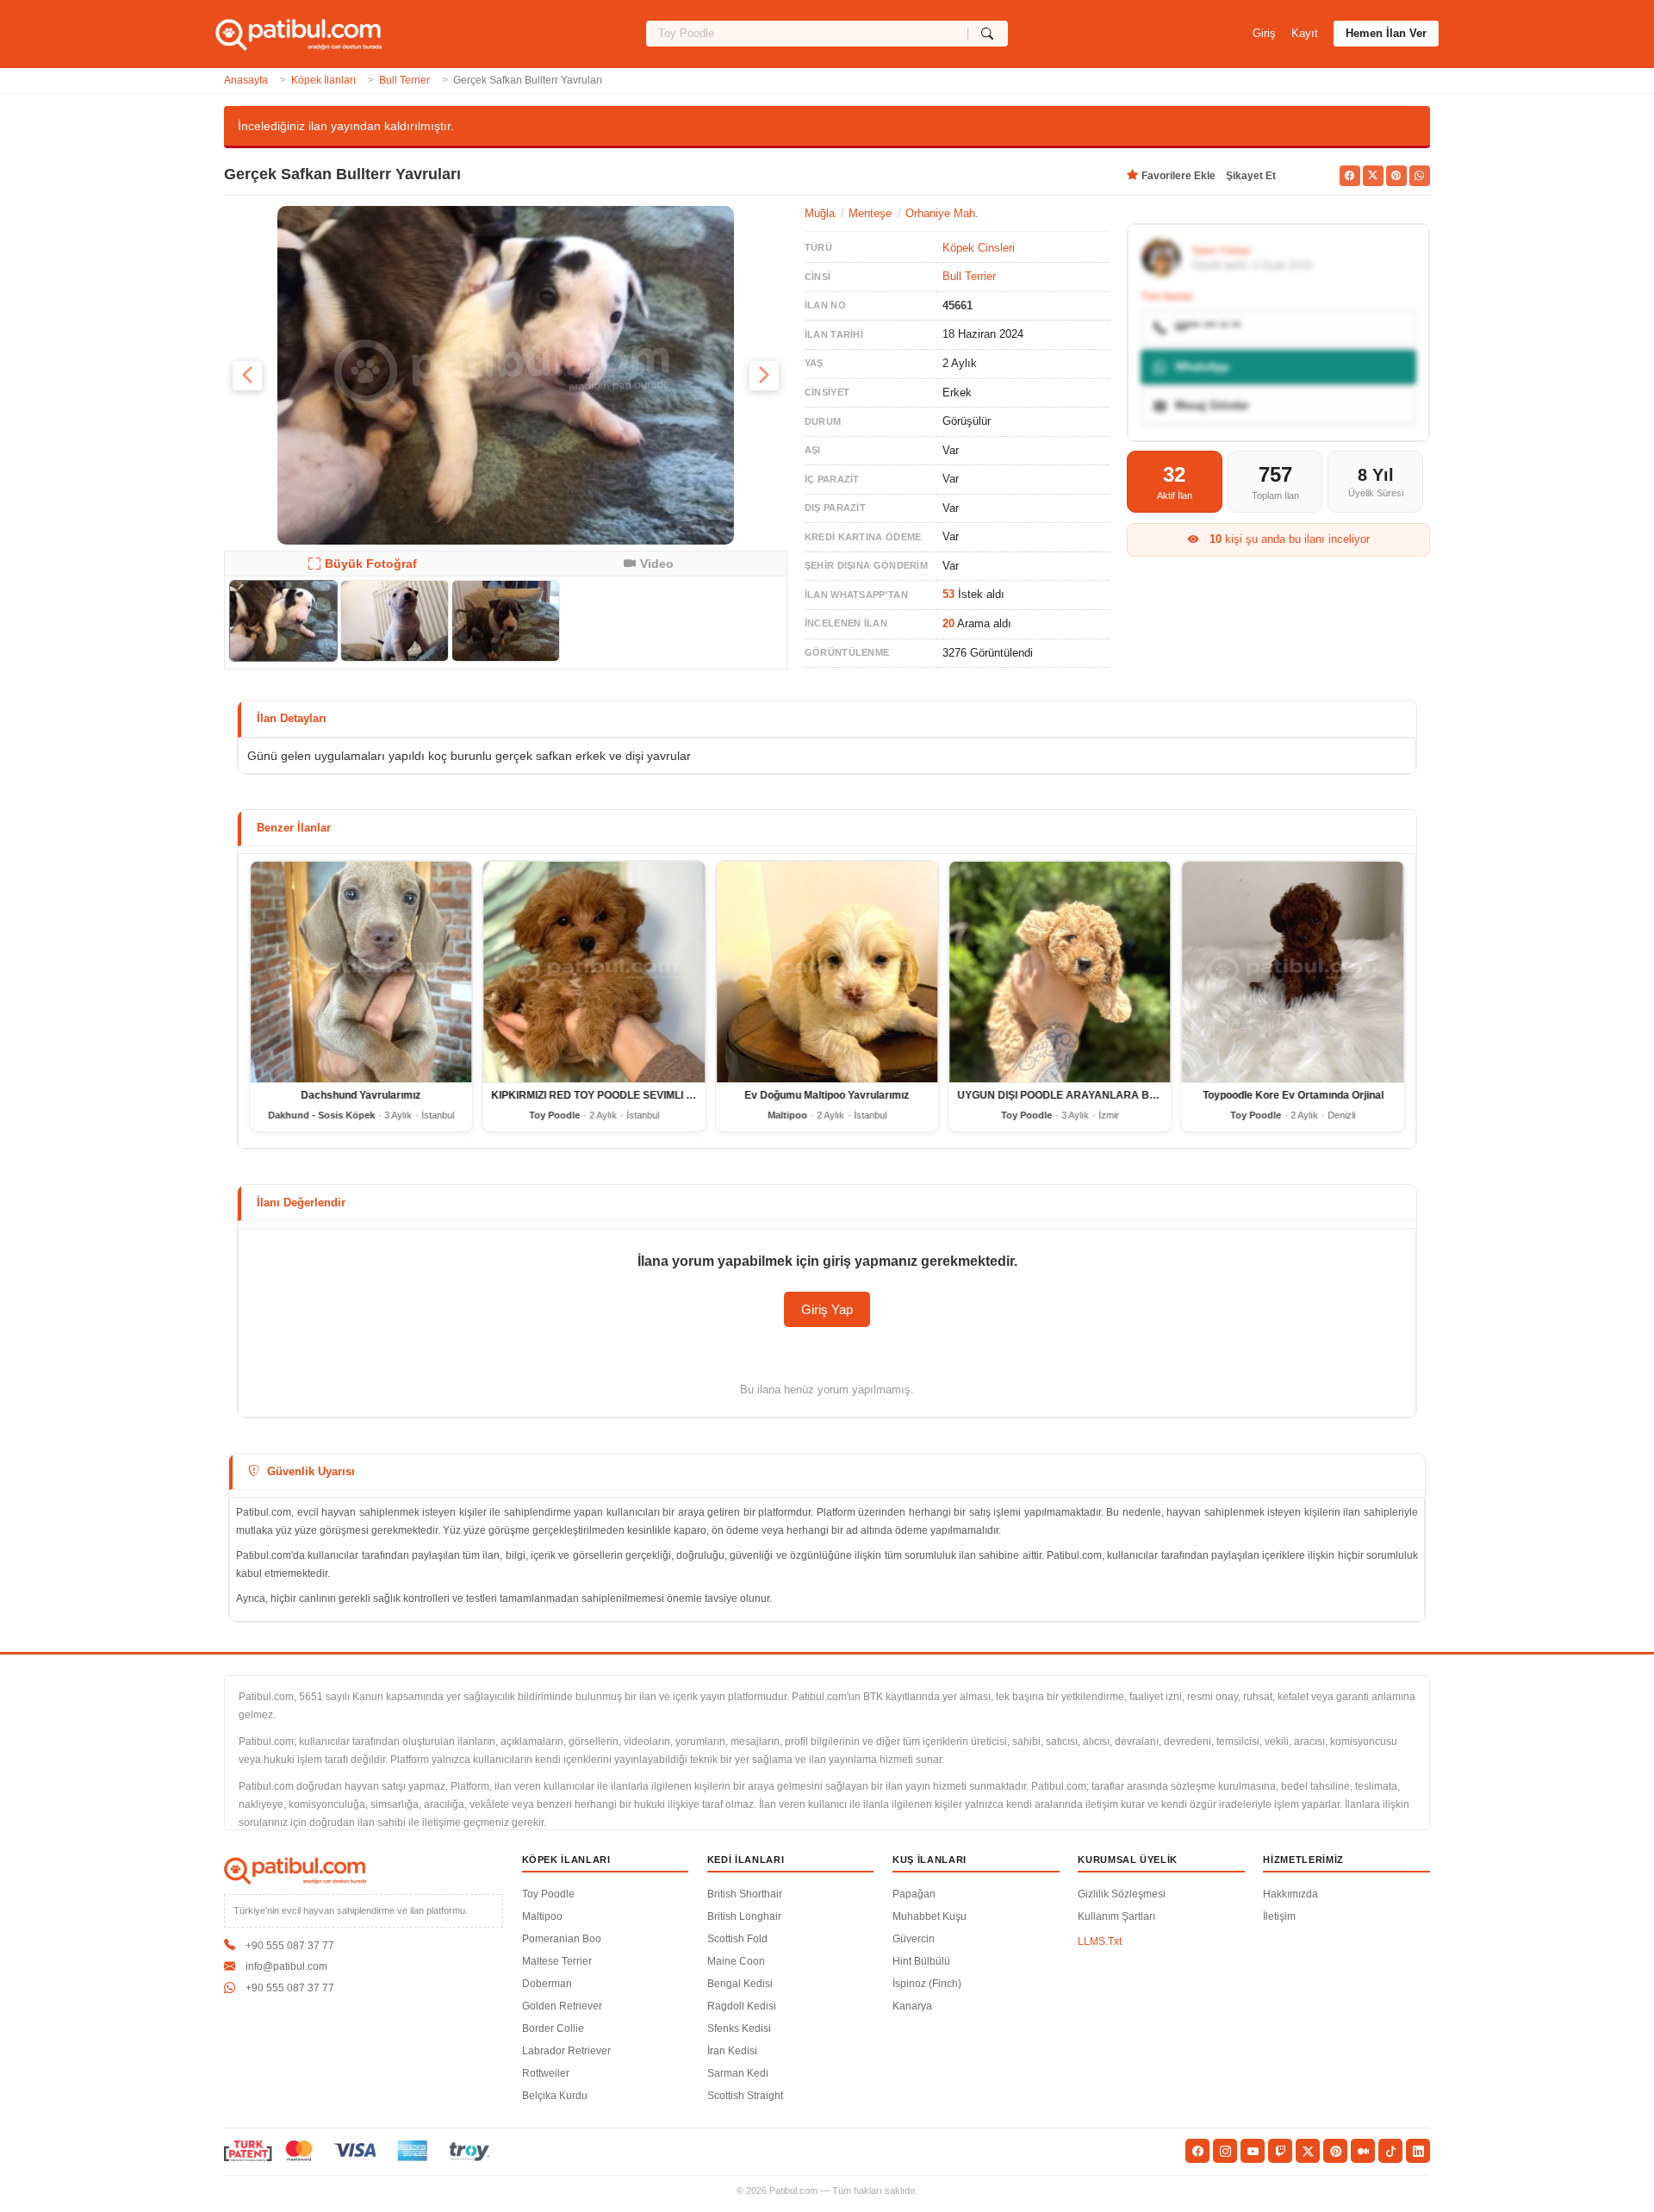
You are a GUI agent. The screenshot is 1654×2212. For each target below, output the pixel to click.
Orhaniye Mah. (942, 213)
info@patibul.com (286, 1966)
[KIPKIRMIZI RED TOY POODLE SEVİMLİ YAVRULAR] (594, 972)
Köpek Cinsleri (979, 248)
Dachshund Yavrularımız (361, 1096)
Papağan (914, 1894)
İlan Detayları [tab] (292, 718)
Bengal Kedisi (740, 1984)
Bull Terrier (404, 80)
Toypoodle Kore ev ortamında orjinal (1293, 1096)
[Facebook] (1197, 2151)
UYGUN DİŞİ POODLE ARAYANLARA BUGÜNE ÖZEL (1087, 1096)
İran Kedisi (732, 2051)
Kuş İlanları (930, 1860)
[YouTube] (1253, 2151)
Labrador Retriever (566, 2051)
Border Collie (553, 2028)
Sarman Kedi (738, 2073)
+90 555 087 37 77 (290, 1946)
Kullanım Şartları (1116, 1916)
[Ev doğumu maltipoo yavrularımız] (827, 972)
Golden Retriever (562, 2006)
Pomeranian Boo (562, 1939)
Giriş (1264, 33)
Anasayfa (246, 80)
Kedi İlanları (746, 1860)
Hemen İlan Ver (1386, 33)
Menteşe (870, 213)
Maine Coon (736, 1961)
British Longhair (744, 1916)
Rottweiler (546, 2073)
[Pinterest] (1335, 2151)
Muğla (820, 213)
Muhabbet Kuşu (930, 1916)
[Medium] (1363, 2151)
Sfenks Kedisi (739, 2028)
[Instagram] (1225, 2151)
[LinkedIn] (1418, 2151)
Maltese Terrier (557, 1961)
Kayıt (1305, 33)
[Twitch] (1280, 2151)
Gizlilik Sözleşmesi (1122, 1894)
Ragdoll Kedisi (742, 2006)
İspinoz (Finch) (927, 1984)
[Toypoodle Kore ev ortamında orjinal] (1293, 972)
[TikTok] (1390, 2151)
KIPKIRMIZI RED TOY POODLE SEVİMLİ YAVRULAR (617, 1096)
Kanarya (912, 2006)
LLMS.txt (1100, 1941)
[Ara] (988, 34)
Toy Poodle (548, 1894)
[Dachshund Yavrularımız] (361, 972)
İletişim (1279, 1916)
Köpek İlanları (323, 80)
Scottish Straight (745, 2096)
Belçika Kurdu (555, 2096)
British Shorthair (745, 1894)
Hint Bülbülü (921, 1961)
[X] (1308, 2151)
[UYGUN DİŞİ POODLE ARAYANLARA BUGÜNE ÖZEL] (1060, 972)
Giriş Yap (827, 1309)
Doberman (547, 1984)
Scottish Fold (737, 1939)
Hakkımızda (1290, 1894)
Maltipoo (542, 1916)
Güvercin (914, 1939)
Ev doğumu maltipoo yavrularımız (827, 1096)
